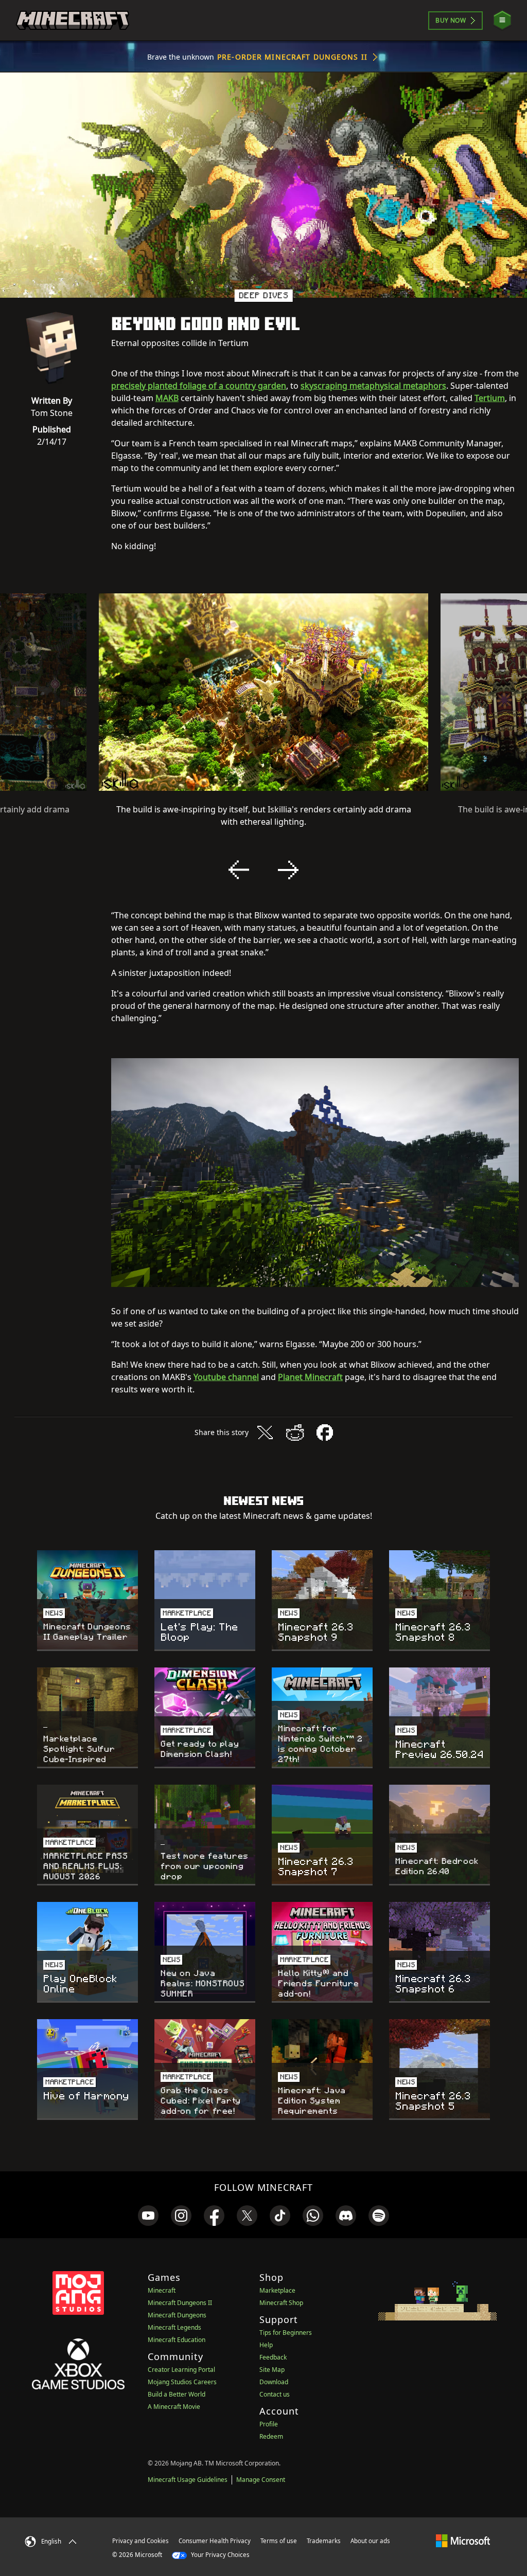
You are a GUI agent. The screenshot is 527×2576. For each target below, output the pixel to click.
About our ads (370, 2541)
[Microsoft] (463, 2541)
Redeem (271, 2436)
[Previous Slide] (239, 870)
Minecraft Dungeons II (180, 2303)
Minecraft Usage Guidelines (188, 2480)
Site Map (272, 2370)
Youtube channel (226, 1377)
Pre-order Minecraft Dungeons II (292, 57)
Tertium (490, 398)
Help (266, 2345)
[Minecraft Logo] (73, 21)
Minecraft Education (177, 2340)
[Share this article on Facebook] (325, 1432)
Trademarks (324, 2541)
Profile (269, 2424)
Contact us (275, 2394)
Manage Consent (261, 2480)
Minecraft (162, 2290)
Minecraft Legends (174, 2327)
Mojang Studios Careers (182, 2382)
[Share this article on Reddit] (295, 1432)
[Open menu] (502, 20)
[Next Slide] (288, 870)
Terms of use (279, 2541)
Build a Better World (177, 2394)
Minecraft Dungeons (177, 2315)
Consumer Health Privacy (215, 2541)
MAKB (167, 398)
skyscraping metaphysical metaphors (373, 386)
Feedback (273, 2357)
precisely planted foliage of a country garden (199, 386)
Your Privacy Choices (219, 2555)
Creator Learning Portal (181, 2370)
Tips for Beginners (286, 2333)
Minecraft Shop (281, 2303)
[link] (148, 2216)
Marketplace (277, 2290)
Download (274, 2382)
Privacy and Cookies (140, 2541)
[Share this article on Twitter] (265, 1432)
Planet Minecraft (310, 1377)
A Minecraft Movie (174, 2407)
